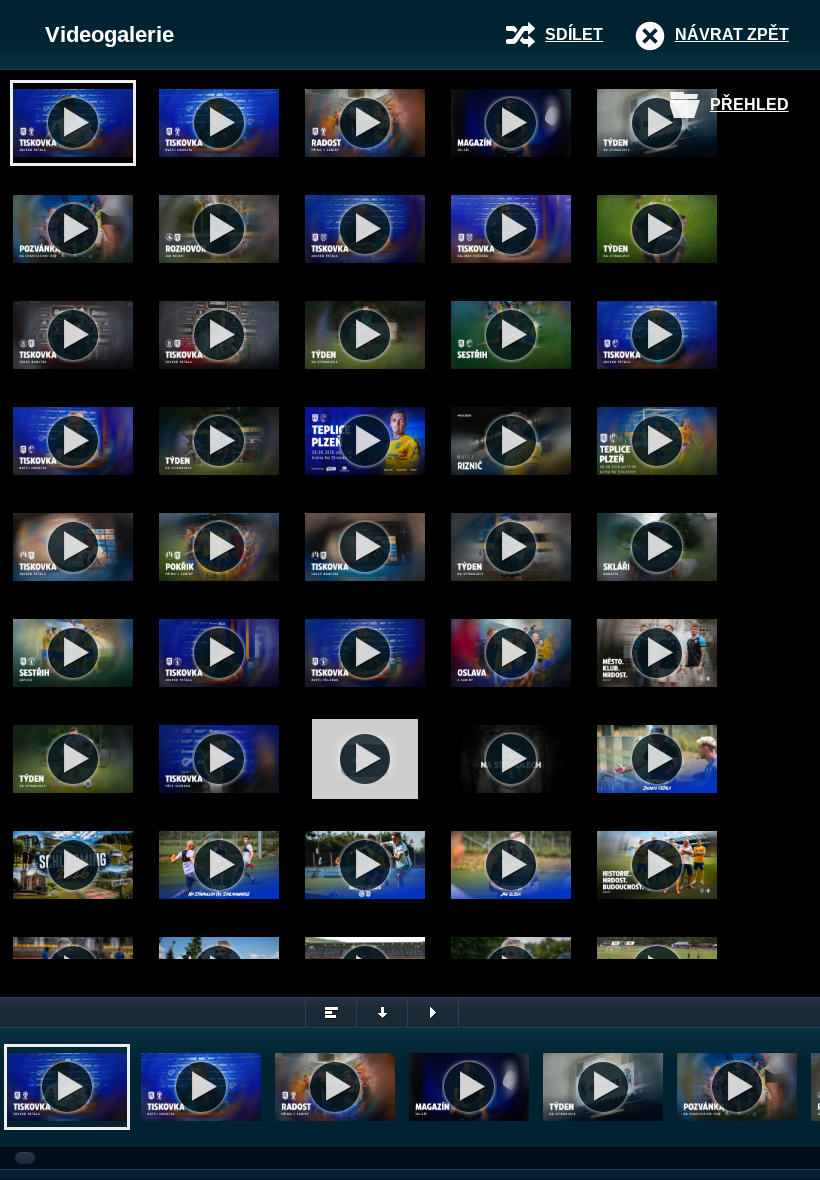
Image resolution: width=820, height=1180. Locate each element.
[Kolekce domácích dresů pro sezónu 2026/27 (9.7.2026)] (657, 865)
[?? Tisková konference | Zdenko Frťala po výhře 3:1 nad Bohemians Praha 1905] (219, 653)
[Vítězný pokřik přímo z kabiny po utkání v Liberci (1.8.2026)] (219, 547)
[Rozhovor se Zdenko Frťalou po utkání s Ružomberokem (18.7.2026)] (657, 759)
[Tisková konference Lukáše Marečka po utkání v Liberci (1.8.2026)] (365, 547)
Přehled (749, 104)
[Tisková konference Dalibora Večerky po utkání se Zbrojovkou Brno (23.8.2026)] (511, 229)
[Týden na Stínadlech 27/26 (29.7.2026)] (511, 547)
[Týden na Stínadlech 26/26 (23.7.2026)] (73, 759)
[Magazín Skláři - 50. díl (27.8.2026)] (511, 123)
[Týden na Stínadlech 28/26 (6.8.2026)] (219, 441)
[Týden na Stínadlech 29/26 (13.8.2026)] (365, 335)
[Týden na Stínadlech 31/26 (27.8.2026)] (657, 123)
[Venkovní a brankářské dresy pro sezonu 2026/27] (657, 653)
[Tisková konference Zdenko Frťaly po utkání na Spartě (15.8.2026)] (219, 335)
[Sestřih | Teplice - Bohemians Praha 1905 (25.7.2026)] (73, 653)
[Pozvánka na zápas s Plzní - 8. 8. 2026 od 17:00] (365, 441)
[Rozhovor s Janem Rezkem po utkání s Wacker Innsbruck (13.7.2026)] (511, 865)
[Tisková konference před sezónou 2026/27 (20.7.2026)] (219, 759)
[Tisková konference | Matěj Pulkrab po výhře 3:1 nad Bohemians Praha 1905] (365, 653)
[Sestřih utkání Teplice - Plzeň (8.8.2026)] (511, 335)
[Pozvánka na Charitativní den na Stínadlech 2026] (73, 229)
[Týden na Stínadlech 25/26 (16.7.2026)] (219, 865)
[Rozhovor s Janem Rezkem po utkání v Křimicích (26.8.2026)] (219, 229)
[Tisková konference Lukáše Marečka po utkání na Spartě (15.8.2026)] (73, 335)
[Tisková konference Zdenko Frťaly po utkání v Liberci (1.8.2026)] (73, 547)
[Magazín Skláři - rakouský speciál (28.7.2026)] (657, 547)
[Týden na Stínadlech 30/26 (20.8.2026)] (657, 229)
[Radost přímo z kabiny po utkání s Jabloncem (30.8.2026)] (365, 123)
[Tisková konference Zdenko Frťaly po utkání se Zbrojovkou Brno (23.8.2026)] (365, 229)
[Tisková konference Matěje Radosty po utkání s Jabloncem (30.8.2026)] (219, 123)
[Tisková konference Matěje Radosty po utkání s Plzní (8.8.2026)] (73, 441)
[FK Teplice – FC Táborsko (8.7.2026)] (511, 759)
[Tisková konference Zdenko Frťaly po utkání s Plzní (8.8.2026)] (657, 335)
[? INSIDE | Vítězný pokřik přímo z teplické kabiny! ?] (511, 653)
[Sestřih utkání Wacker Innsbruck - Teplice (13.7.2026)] (365, 865)
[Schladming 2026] (73, 865)
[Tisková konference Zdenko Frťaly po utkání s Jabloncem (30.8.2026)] (73, 123)
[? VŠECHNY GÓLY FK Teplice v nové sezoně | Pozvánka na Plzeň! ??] (657, 441)
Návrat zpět (732, 34)
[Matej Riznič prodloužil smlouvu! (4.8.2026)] (511, 441)
